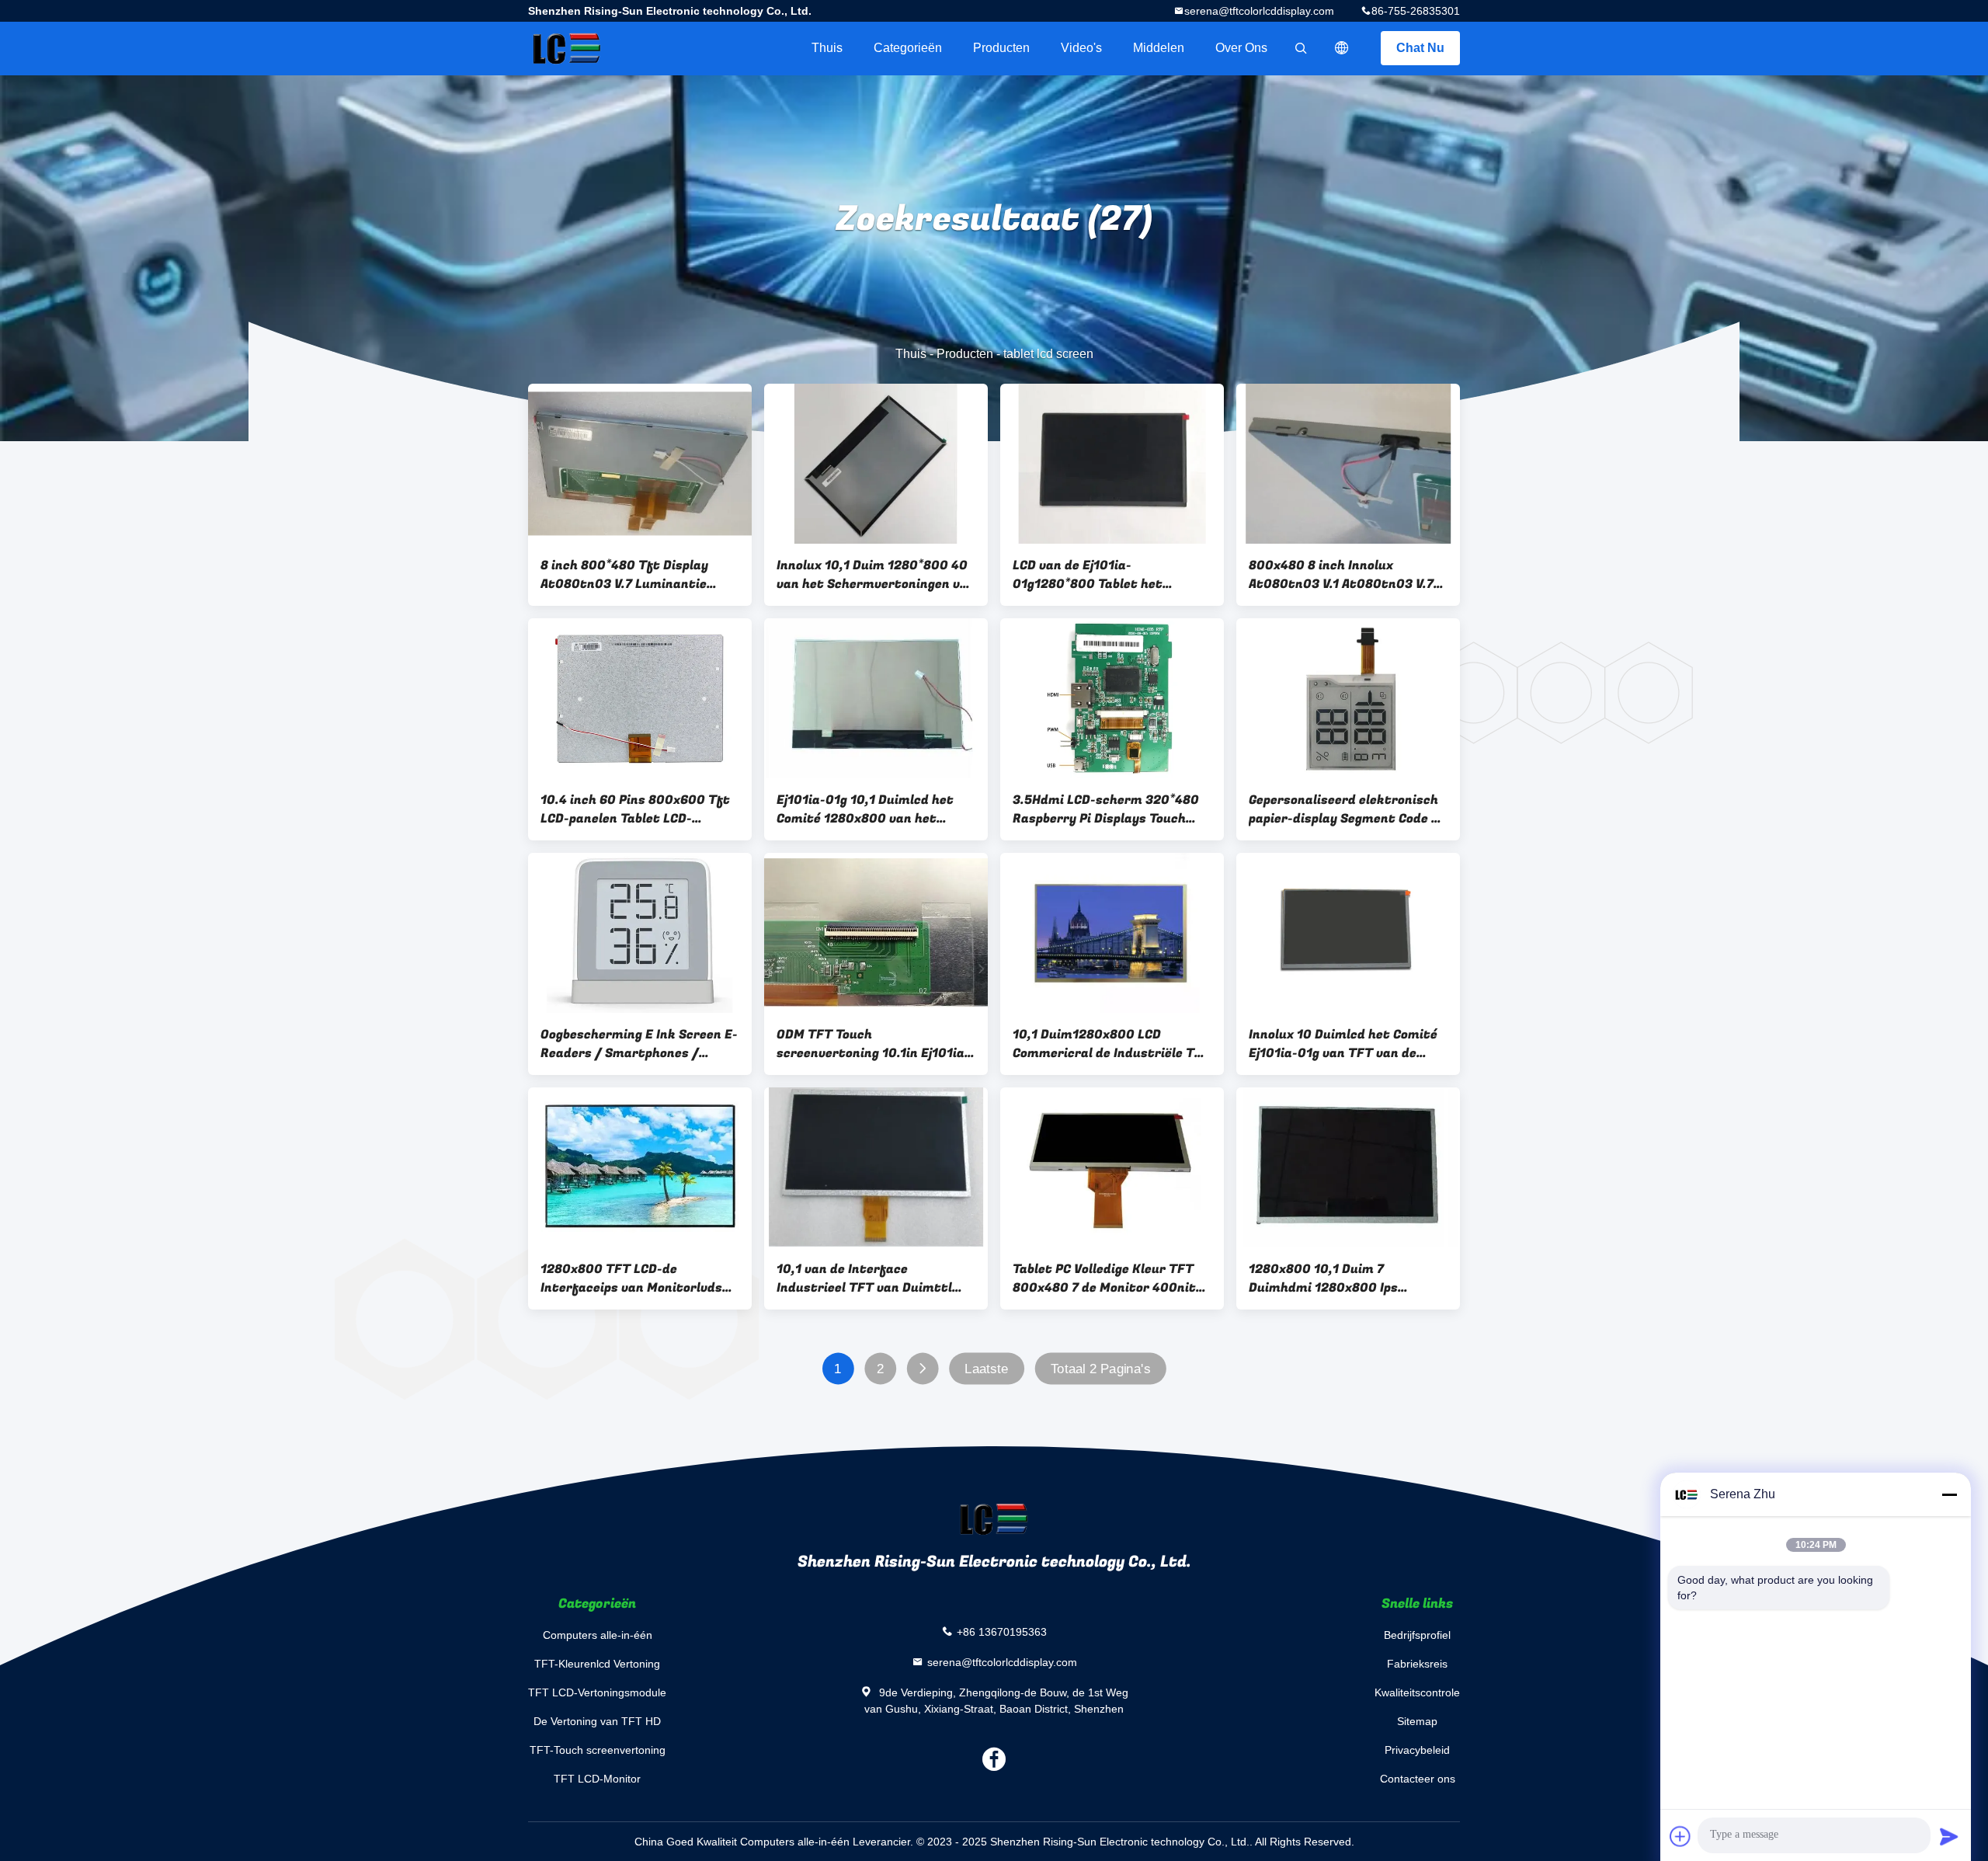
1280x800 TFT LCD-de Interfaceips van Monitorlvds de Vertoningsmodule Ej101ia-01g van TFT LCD (632, 1278)
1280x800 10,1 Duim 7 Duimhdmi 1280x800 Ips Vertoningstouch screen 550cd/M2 (1324, 1278)
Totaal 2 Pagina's (1100, 1369)
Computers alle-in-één (598, 1635)
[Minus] (1949, 1494)
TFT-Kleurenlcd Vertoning (597, 1664)
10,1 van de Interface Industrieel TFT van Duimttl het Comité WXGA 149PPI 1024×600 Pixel (864, 1278)
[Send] (1949, 1836)
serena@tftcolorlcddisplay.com (1259, 11)
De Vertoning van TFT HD (597, 1721)
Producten (1001, 48)
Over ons (1241, 48)
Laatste (986, 1369)
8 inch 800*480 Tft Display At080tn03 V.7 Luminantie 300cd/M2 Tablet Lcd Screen (630, 575)
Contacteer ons (1418, 1779)
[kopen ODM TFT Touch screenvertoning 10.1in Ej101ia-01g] (876, 933)
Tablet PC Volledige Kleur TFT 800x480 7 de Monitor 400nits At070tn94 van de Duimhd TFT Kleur (1108, 1278)
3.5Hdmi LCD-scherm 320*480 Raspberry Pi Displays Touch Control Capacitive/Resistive (1106, 809)
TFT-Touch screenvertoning (598, 1750)
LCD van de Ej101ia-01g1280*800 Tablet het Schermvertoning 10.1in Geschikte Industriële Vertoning (1112, 575)
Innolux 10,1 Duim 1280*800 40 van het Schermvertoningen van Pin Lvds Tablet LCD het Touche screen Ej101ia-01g (876, 575)
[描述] (1342, 48)
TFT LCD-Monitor (597, 1779)
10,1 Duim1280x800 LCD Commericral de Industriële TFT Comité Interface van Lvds (1112, 1044)
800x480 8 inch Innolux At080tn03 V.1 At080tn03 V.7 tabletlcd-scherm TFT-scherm (1343, 575)
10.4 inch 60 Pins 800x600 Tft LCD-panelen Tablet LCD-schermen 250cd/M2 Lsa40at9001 (635, 809)
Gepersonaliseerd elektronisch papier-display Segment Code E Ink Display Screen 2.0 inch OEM (1347, 809)
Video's (1081, 48)
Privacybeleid (1417, 1750)
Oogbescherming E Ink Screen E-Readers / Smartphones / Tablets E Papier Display (639, 1044)
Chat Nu (1420, 48)
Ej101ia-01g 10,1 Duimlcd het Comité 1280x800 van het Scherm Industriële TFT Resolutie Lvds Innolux (865, 809)
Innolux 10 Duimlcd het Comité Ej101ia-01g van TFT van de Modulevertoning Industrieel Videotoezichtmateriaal (1343, 1044)
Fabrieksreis (1417, 1664)
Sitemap (1417, 1721)
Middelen (1159, 48)
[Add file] (1680, 1836)
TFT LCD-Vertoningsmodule (597, 1692)
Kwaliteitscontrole (1417, 1692)
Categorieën (908, 48)
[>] (922, 1369)
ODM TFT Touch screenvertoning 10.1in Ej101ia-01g (873, 1044)
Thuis (827, 48)
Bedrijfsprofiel (1417, 1635)
